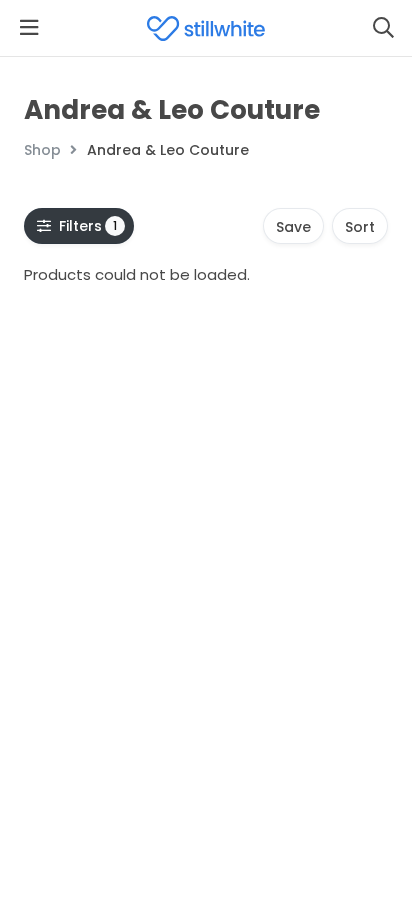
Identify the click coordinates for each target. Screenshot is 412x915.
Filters (88, 226)
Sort (360, 227)
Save (293, 227)
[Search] (383, 28)
